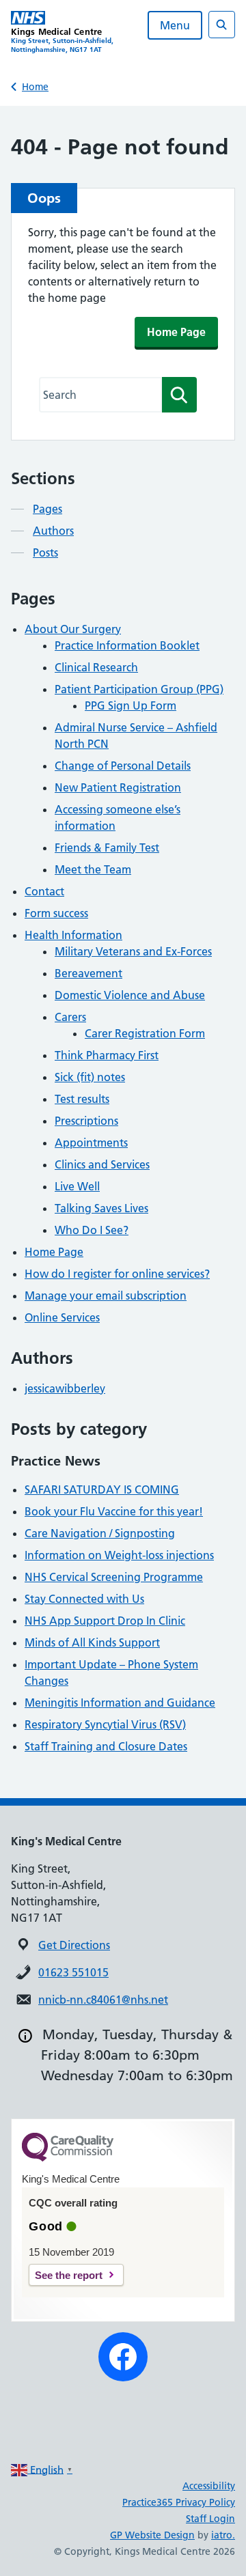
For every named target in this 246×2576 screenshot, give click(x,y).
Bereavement (88, 973)
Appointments (91, 1143)
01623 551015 (73, 1972)
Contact (44, 891)
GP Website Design (152, 2535)
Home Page (176, 332)
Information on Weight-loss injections (119, 1555)
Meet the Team (93, 869)
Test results (82, 1099)
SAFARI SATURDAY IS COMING (102, 1489)
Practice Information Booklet (127, 645)
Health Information (73, 935)
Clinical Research (96, 667)
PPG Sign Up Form (131, 705)
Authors (53, 531)
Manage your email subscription (106, 1296)
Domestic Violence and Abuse (130, 995)
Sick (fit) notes (90, 1077)
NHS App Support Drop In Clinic (105, 1621)
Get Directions (74, 1945)
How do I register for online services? (117, 1274)
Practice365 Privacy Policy (179, 2502)
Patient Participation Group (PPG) (139, 689)
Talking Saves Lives (101, 1208)
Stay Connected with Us (84, 1599)
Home (35, 87)
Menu (175, 25)
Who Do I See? (92, 1230)
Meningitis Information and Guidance (120, 1703)
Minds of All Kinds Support (92, 1642)
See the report (69, 2275)
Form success (56, 913)
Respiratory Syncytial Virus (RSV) (105, 1724)
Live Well (77, 1186)
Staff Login (210, 2519)
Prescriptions (86, 1121)
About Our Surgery (73, 629)
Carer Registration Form (145, 1033)
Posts (45, 552)
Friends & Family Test (107, 848)
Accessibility (209, 2486)
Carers (70, 1017)
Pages (47, 509)
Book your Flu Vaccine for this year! (114, 1511)
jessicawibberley (65, 1388)
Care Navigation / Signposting (100, 1533)
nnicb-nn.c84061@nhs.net (103, 2000)
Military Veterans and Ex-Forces (133, 951)
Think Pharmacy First (107, 1055)
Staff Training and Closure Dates (106, 1746)
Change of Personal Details (123, 766)
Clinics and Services (102, 1164)
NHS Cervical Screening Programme (114, 1577)
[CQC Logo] (68, 2158)
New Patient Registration (118, 787)
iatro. (223, 2535)
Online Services (62, 1317)
